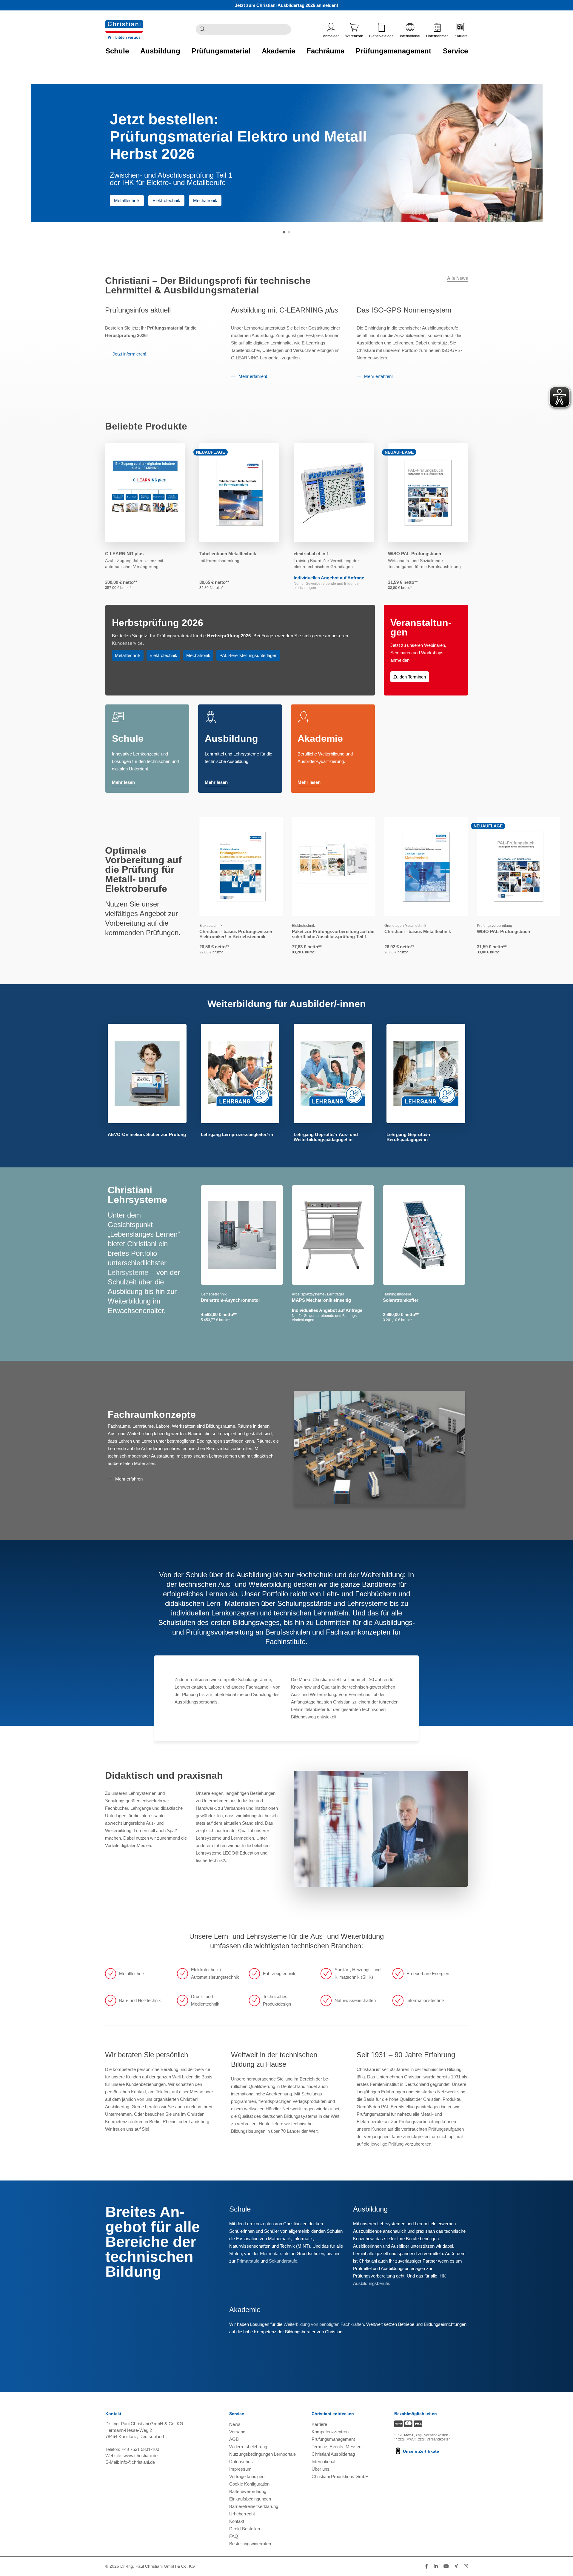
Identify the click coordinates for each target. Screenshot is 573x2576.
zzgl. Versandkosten (432, 2435)
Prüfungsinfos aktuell (138, 310)
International (410, 36)
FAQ (234, 2536)
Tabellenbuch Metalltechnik (228, 554)
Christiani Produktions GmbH (340, 2476)
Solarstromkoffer (401, 1300)
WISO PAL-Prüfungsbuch (415, 554)
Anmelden (331, 36)
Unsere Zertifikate (420, 2451)
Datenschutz (242, 2462)
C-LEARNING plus (124, 554)
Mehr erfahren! (253, 376)
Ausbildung (160, 51)
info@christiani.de (138, 2462)
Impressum (240, 2469)
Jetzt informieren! (129, 354)
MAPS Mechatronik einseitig (321, 1300)
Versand (237, 2432)
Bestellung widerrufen (250, 2544)
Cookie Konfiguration (249, 2484)
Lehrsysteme (128, 1272)
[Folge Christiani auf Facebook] (426, 2566)
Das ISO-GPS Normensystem (404, 310)
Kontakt (237, 2521)
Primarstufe (248, 2261)
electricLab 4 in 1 (311, 554)
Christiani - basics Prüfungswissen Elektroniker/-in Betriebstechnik (236, 934)
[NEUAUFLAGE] (239, 493)
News (235, 2424)
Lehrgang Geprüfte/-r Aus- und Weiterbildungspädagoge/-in (326, 1137)
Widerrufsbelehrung (248, 2447)
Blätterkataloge (381, 36)
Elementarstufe (275, 2253)
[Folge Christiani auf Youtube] (446, 2566)
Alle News (458, 278)
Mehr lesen (123, 782)
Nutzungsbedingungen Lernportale (262, 2454)
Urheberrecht (242, 2514)
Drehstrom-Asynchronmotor (231, 1300)
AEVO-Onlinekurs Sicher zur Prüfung (147, 1134)
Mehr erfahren (129, 1479)
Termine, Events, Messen (336, 2447)
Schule (117, 51)
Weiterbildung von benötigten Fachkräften (324, 2324)
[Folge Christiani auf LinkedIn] (436, 2566)
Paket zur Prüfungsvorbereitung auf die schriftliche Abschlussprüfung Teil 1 (333, 934)
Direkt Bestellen (245, 2529)
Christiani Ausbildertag (333, 2454)
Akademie (278, 51)
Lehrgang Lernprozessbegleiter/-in (237, 1134)
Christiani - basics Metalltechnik (418, 931)
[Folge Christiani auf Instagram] (466, 2566)
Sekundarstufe (283, 2261)
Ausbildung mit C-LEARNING (285, 310)
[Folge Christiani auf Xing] (456, 2566)
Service (455, 51)
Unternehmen (437, 36)
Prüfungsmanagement (393, 51)
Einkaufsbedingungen (250, 2499)
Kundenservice (127, 643)
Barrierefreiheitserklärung (254, 2506)
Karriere (461, 36)
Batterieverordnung (248, 2491)
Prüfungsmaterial (221, 51)
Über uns (321, 2469)
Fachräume (325, 51)
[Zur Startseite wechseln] (124, 23)
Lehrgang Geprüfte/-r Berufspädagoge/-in (409, 1137)
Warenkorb (354, 36)
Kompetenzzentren (330, 2432)
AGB (234, 2439)
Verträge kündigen (247, 2476)
